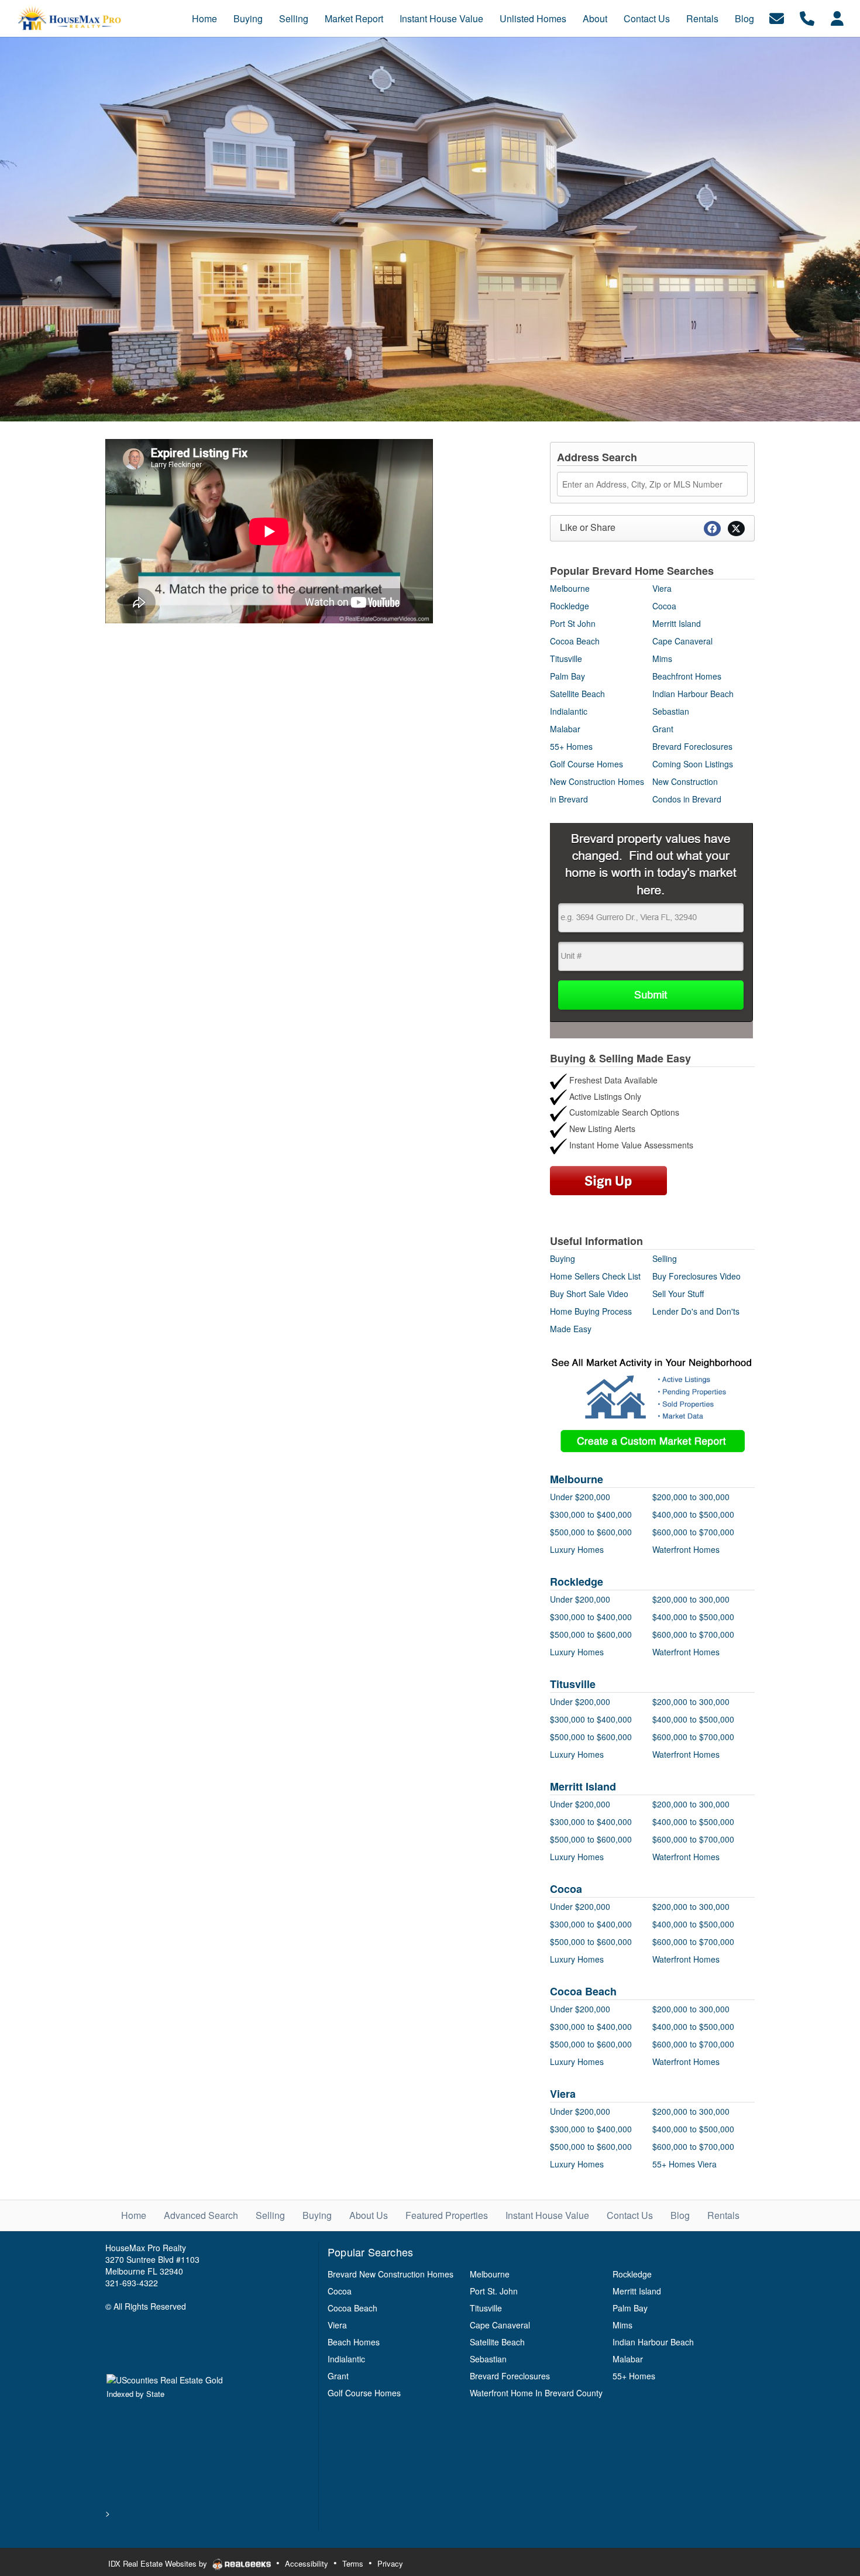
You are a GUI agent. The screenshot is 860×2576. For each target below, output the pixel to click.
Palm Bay (567, 676)
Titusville (566, 658)
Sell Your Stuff (678, 1294)
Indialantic (569, 711)
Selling (665, 1258)
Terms (353, 2563)
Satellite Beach (577, 694)
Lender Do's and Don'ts (696, 1311)
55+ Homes (571, 746)
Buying (563, 1258)
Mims (662, 658)
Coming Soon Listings (693, 764)
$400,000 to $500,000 (693, 1514)
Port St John (573, 623)
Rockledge (570, 606)
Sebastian (671, 711)
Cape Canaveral (682, 641)
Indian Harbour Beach (693, 694)
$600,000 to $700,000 (693, 1532)
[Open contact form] (777, 17)
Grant (663, 729)
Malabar (565, 729)
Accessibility (307, 2563)
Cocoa (664, 606)
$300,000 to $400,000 (591, 1514)
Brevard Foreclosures (692, 746)
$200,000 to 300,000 (691, 1497)
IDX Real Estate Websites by (159, 2563)
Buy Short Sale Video (589, 1294)
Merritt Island (677, 623)
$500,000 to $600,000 (591, 1532)
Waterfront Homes (686, 1549)
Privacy (390, 2563)
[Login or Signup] (837, 17)
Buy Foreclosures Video (696, 1276)
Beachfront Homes (687, 676)
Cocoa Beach (575, 641)
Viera (662, 588)
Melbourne (570, 588)
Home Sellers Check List (595, 1276)
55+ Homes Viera (684, 2164)
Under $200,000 (580, 1497)
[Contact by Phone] (807, 17)
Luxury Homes (577, 1549)
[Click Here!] (651, 929)
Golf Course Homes (586, 764)
